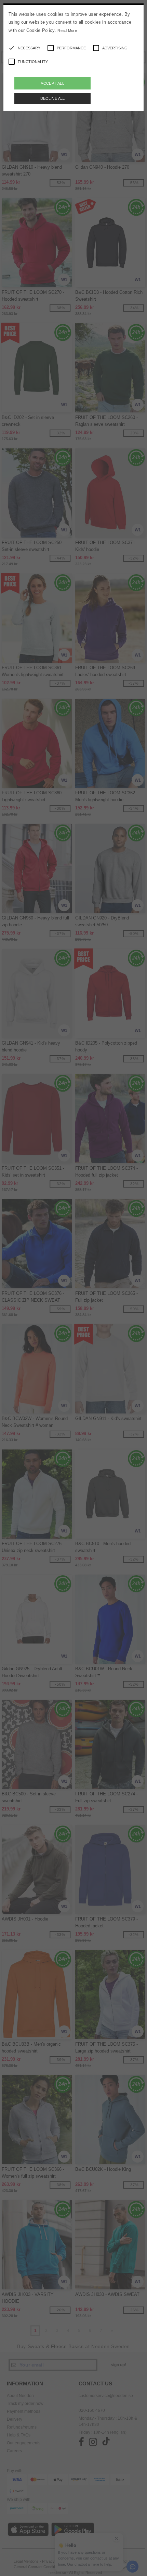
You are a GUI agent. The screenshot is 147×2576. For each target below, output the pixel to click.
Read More (67, 31)
